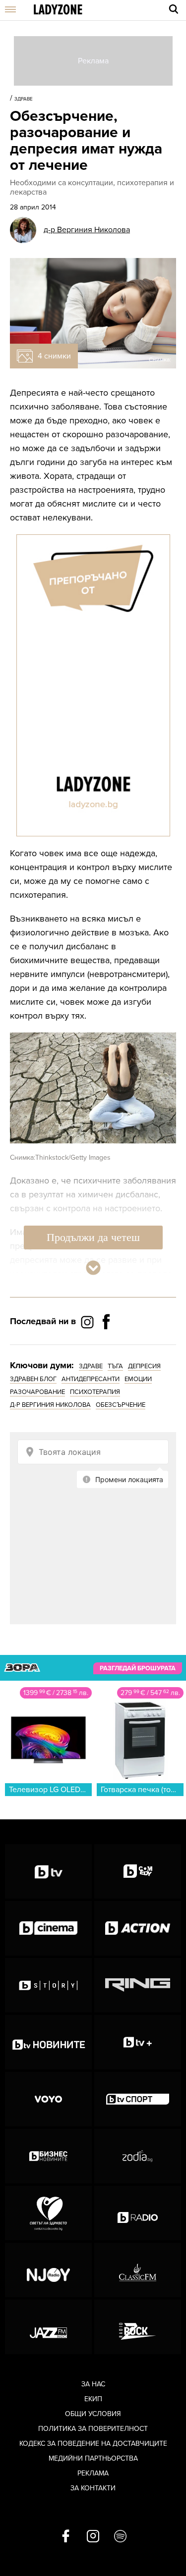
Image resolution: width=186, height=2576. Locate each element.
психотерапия (95, 1392)
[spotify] (120, 2537)
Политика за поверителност (93, 2429)
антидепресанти (91, 1379)
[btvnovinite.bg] (48, 2042)
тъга (115, 1366)
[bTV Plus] (138, 2042)
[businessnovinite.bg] (48, 2156)
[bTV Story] (48, 1985)
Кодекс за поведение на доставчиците (93, 2444)
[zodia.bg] (138, 2156)
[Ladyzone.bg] (58, 10)
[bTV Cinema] (48, 1928)
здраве (91, 1366)
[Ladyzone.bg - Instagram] (88, 1322)
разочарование (37, 1392)
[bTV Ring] (138, 1985)
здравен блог (33, 1379)
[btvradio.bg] (138, 2213)
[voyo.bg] (48, 2099)
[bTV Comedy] (138, 1871)
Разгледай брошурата (138, 1668)
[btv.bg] (48, 1871)
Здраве (24, 99)
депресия (144, 1366)
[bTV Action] (138, 1928)
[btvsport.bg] (138, 2099)
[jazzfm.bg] (48, 2327)
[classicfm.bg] (138, 2270)
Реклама (93, 2473)
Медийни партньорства (93, 2458)
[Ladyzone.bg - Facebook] (106, 1344)
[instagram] (93, 2537)
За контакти (93, 2488)
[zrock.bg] (138, 2327)
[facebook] (66, 2537)
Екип (93, 2399)
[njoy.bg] (48, 2270)
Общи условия (93, 2414)
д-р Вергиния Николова (87, 230)
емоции (138, 1379)
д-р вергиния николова (50, 1405)
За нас (93, 2384)
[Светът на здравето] (48, 2213)
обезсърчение (121, 1405)
